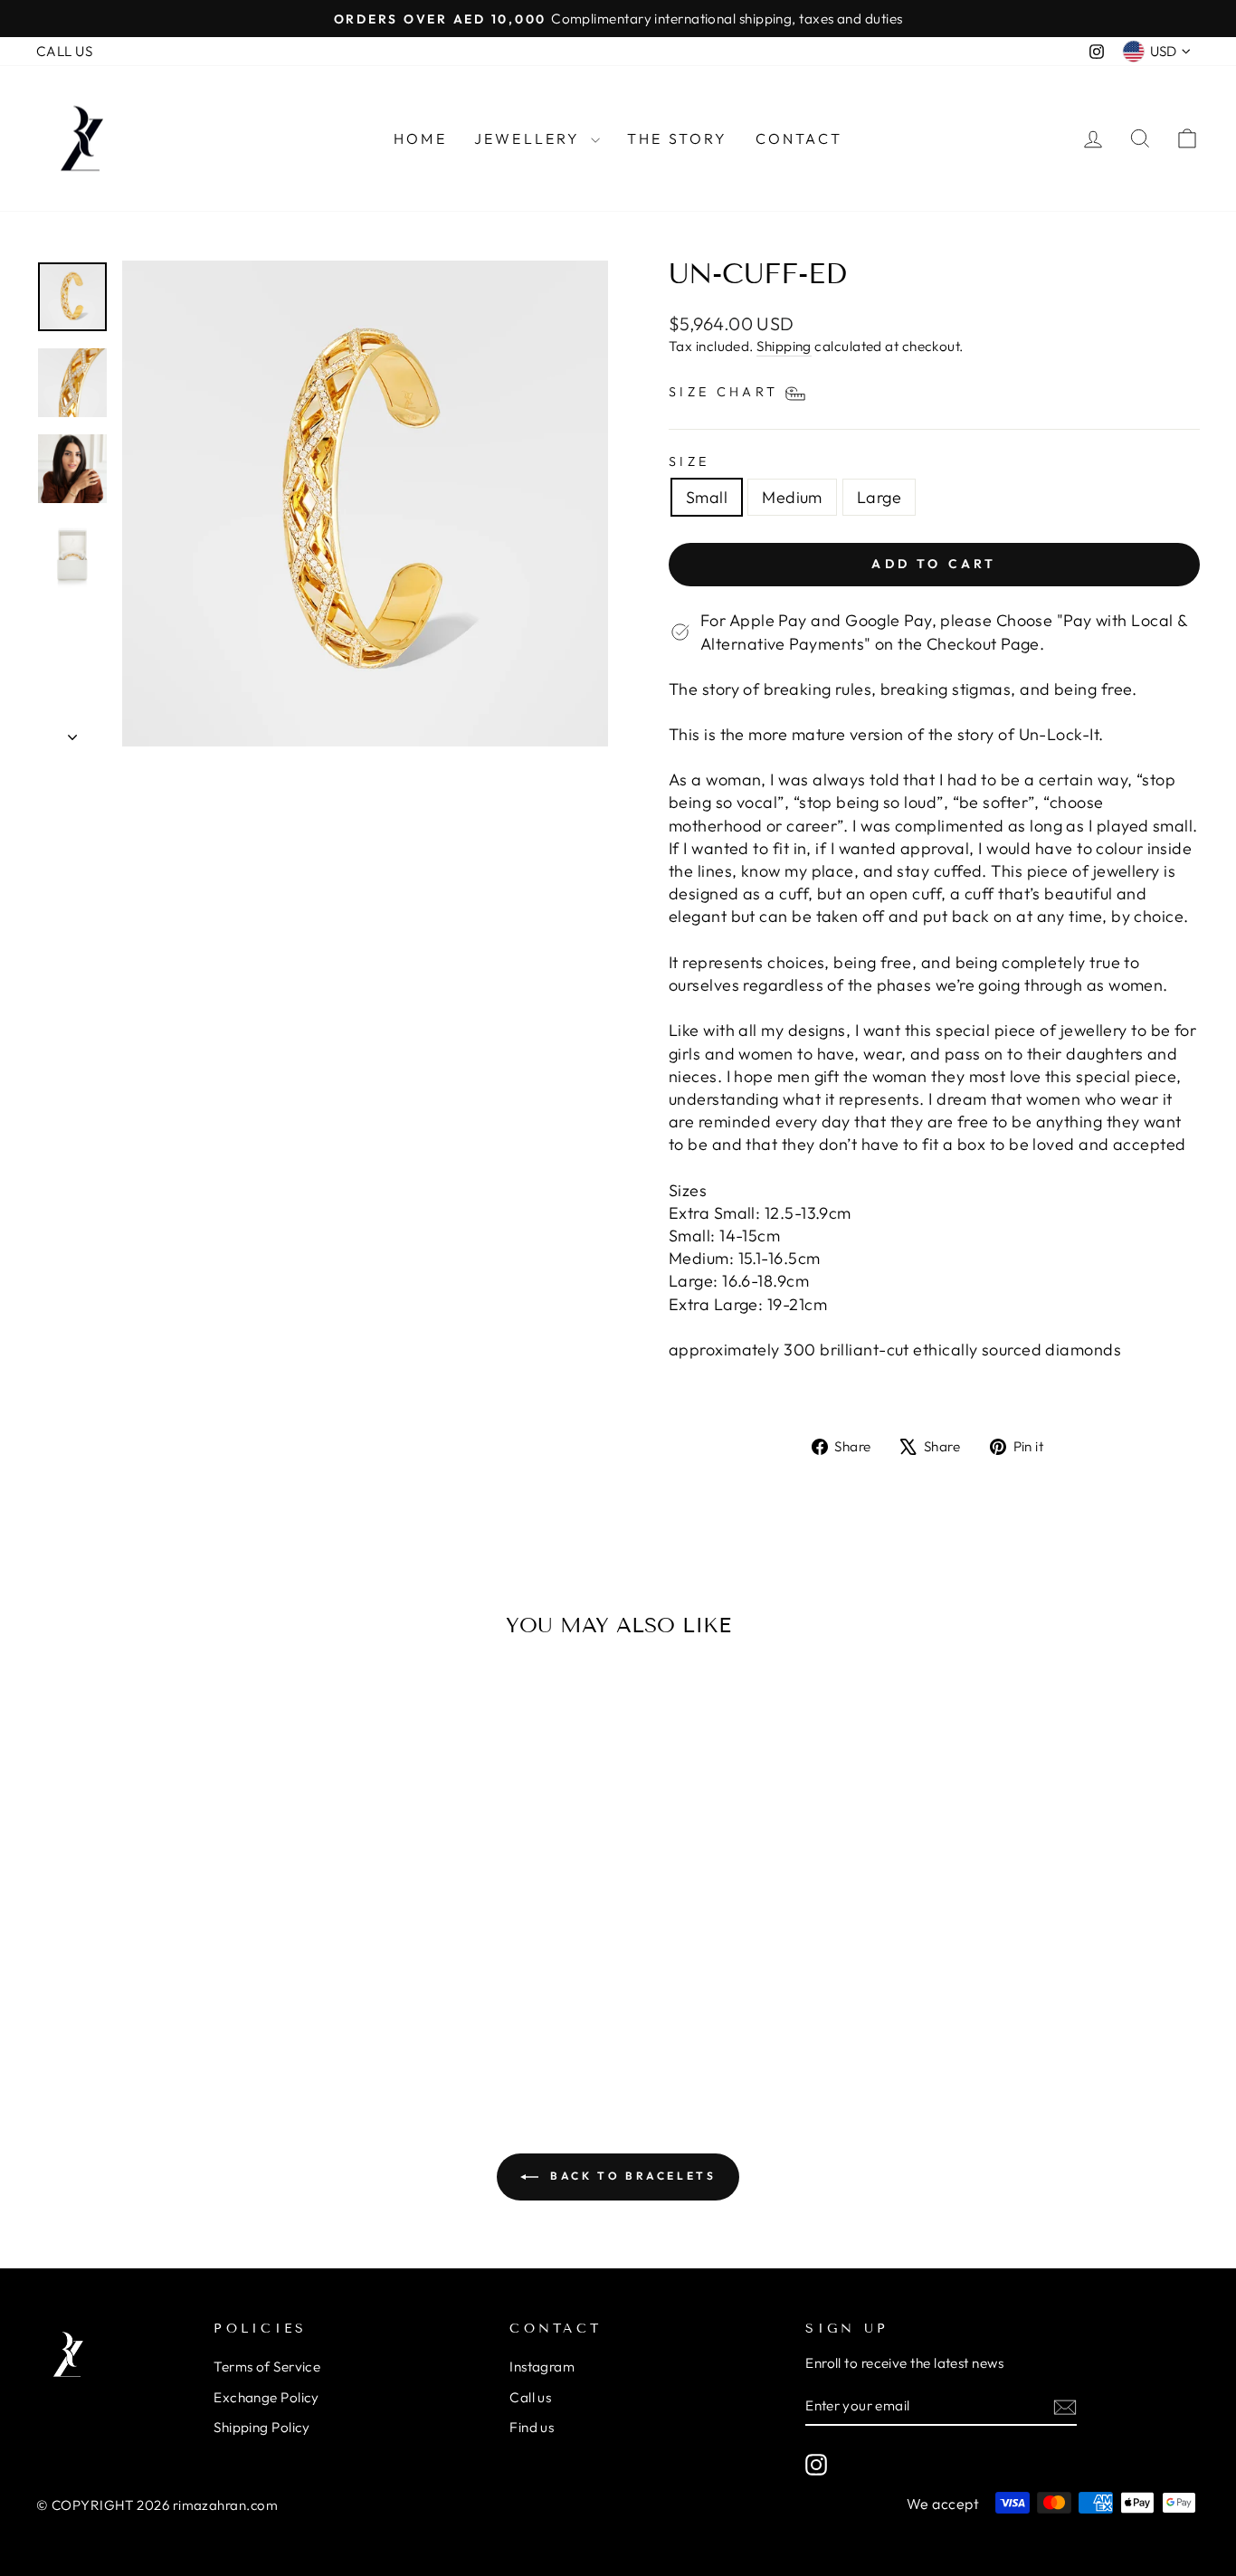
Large (879, 497)
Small (707, 497)
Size (689, 461)
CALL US (64, 51)
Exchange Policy (266, 2397)
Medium (792, 497)
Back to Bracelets (631, 2176)
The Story (678, 138)
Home (420, 138)
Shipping (784, 346)
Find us (532, 2427)
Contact (799, 138)
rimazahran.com (225, 2505)
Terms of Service (267, 2367)
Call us (530, 2397)
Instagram (542, 2367)
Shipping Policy (262, 2427)
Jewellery (530, 138)
